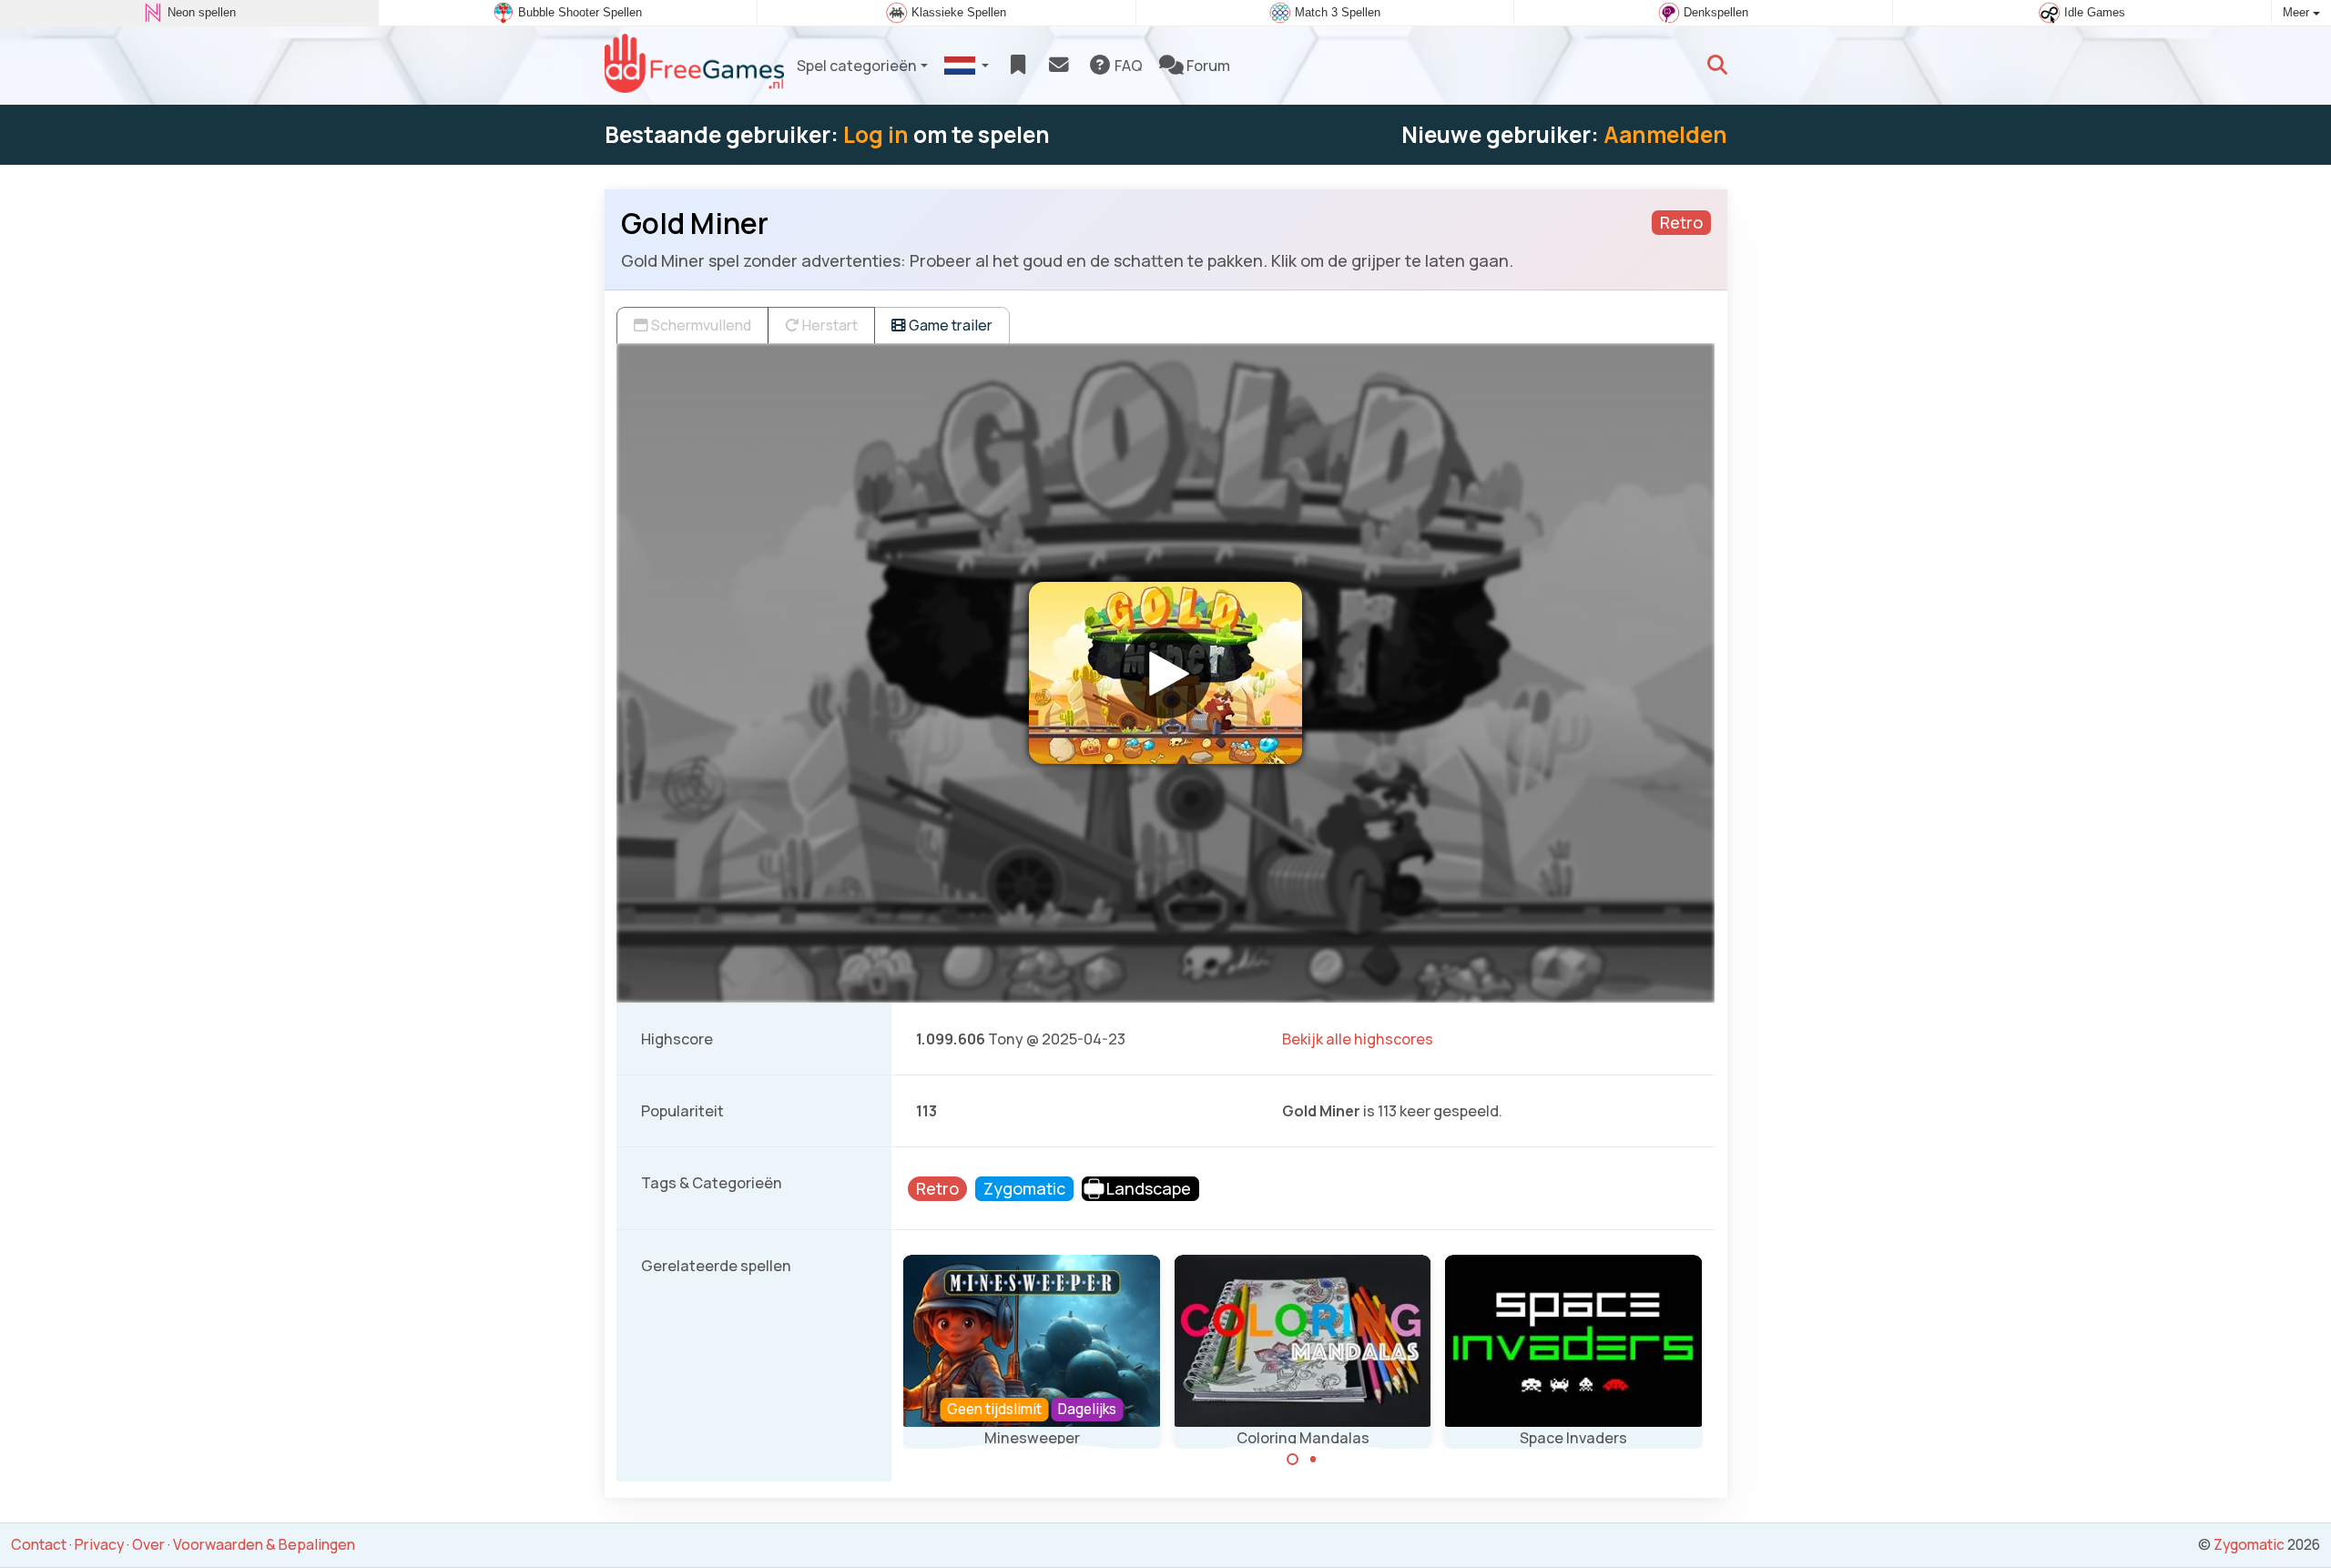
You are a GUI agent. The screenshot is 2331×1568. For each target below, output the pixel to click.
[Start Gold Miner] (1165, 673)
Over (148, 1544)
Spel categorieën (857, 66)
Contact (39, 1544)
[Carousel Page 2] (1313, 1460)
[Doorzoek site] (1717, 66)
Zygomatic (2249, 1544)
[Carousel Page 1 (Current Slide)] (1293, 1460)
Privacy (99, 1544)
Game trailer (949, 325)
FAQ (1127, 66)
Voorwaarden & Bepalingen (264, 1544)
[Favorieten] (1018, 66)
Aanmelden (1665, 134)
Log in (876, 134)
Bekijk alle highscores (1358, 1039)
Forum (1207, 66)
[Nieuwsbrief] (1059, 66)
